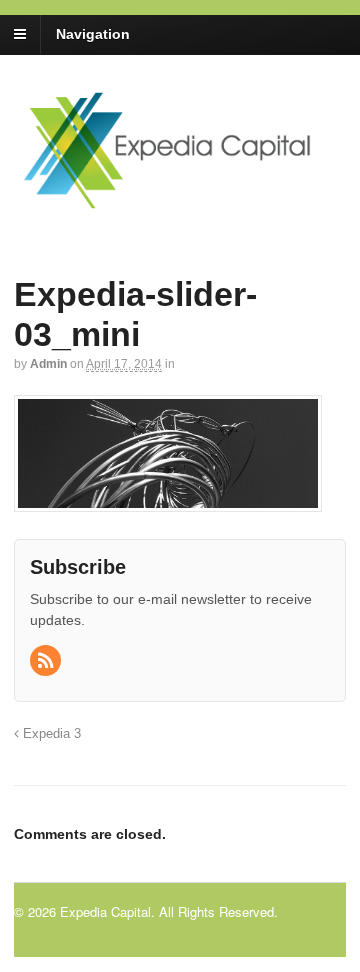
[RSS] (47, 662)
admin (48, 364)
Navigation (93, 34)
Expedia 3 (50, 734)
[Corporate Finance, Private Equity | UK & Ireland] (180, 202)
